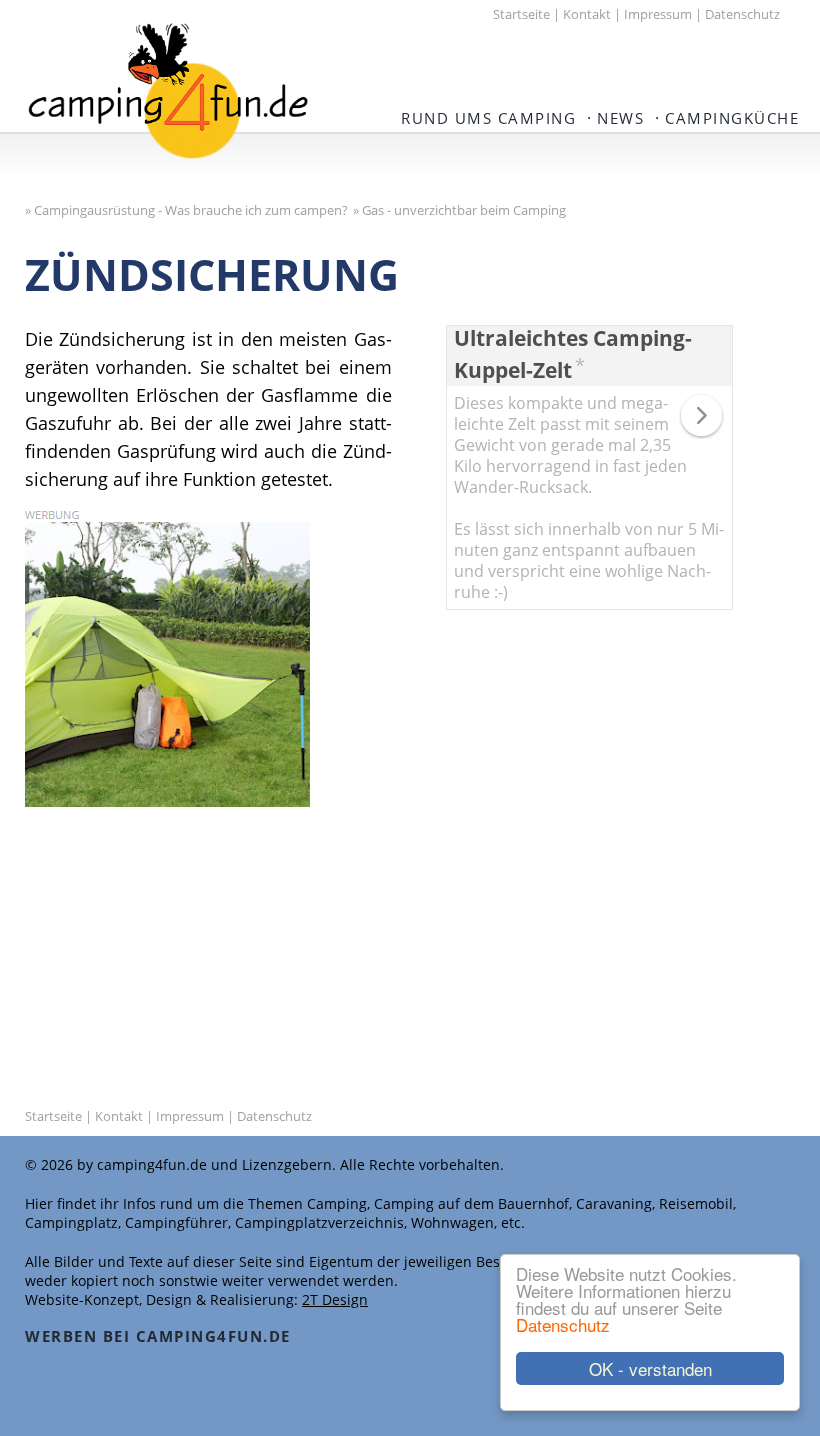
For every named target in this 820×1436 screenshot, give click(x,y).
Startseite (521, 14)
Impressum (658, 14)
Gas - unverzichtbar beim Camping (464, 210)
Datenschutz (563, 1324)
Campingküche (732, 118)
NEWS (620, 118)
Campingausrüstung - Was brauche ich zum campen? (191, 210)
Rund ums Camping (488, 118)
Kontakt (587, 14)
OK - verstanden (650, 1368)
